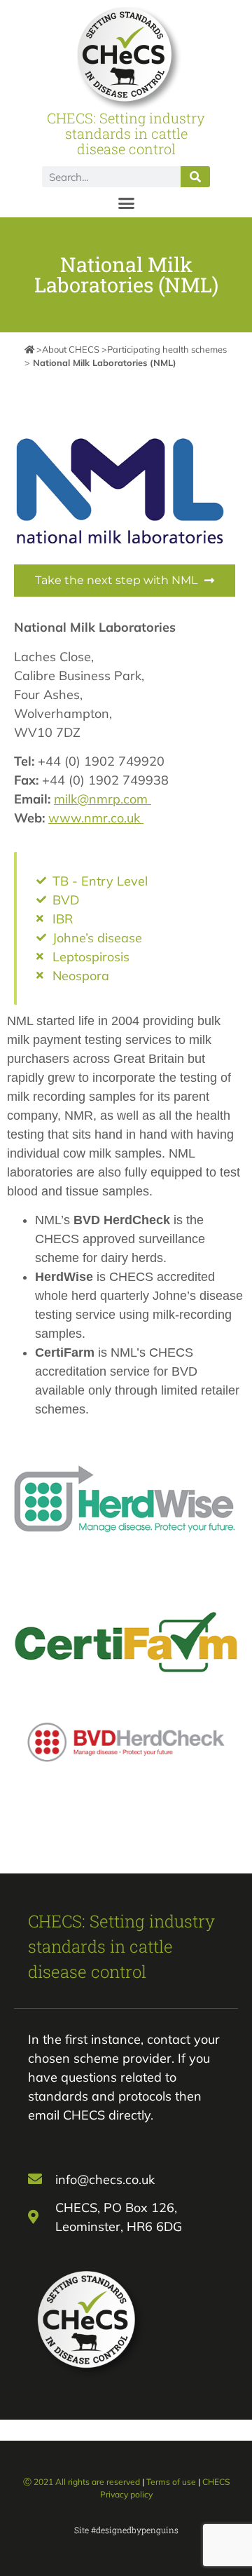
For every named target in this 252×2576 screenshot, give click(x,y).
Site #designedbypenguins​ (126, 2530)
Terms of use (171, 2482)
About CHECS (71, 349)
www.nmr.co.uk (96, 818)
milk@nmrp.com (103, 799)
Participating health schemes (167, 349)
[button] (126, 203)
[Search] (195, 177)
